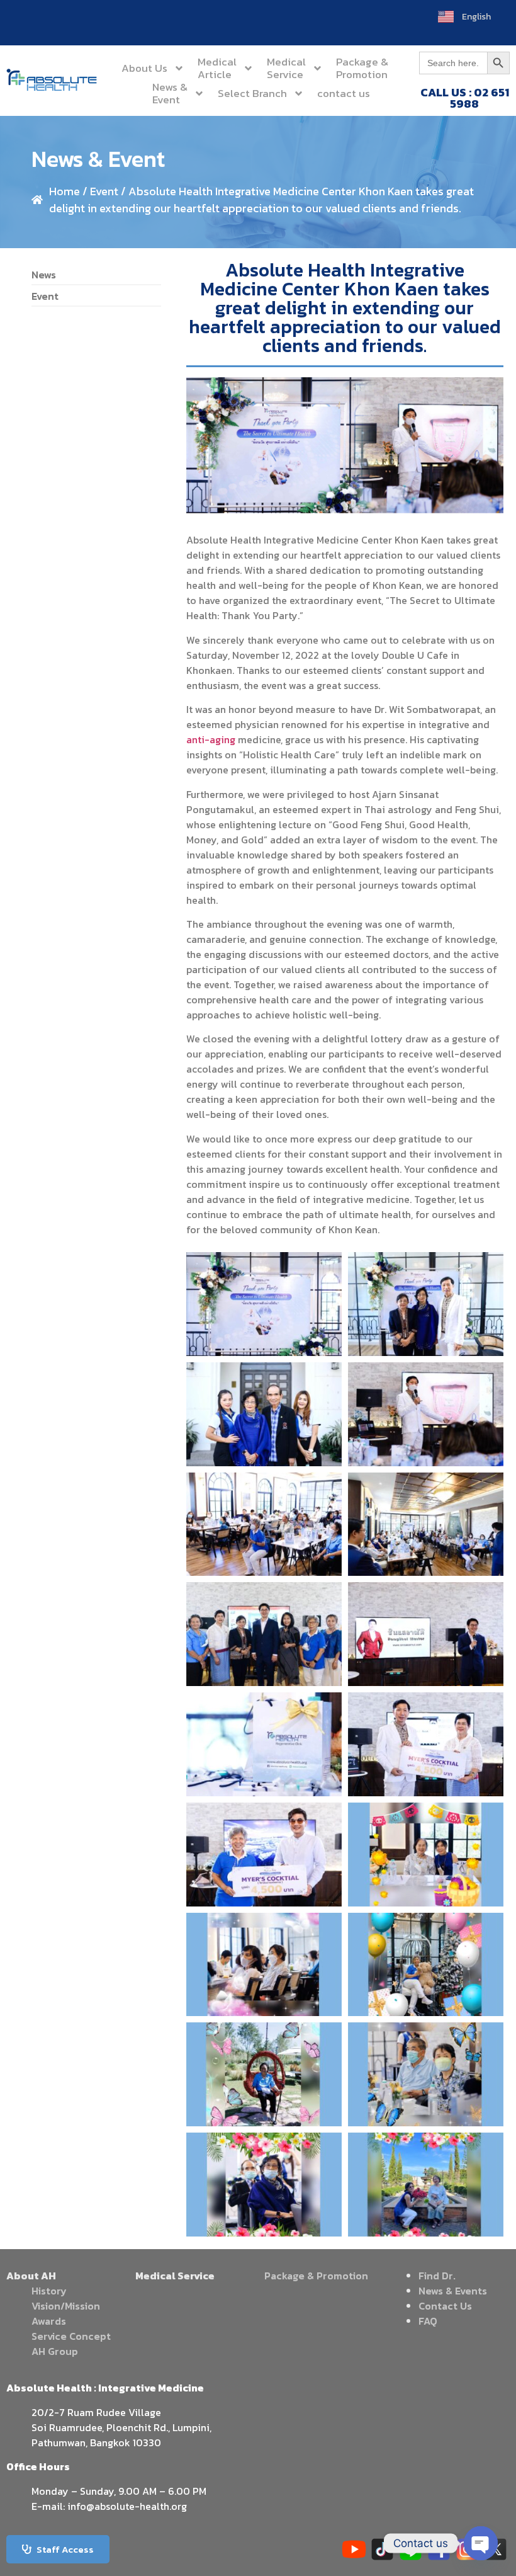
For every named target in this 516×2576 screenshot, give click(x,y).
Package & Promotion (316, 2276)
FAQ (428, 2321)
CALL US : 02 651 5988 (465, 98)
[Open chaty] (481, 2543)
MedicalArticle (217, 68)
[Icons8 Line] (411, 2549)
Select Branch (252, 93)
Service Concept (71, 2336)
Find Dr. (437, 2276)
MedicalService (286, 68)
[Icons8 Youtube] (354, 2549)
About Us (144, 68)
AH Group (55, 2351)
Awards (49, 2321)
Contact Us (445, 2306)
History (49, 2291)
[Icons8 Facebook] (439, 2549)
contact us (344, 93)
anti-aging (211, 739)
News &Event (170, 93)
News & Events (453, 2291)
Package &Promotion (362, 68)
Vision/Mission (66, 2306)
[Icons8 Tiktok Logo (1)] (382, 2549)
